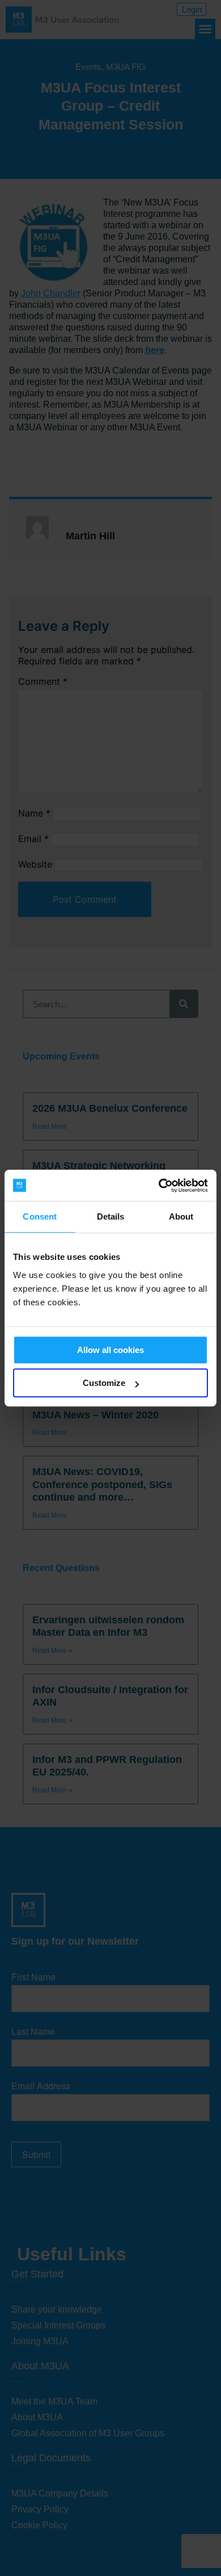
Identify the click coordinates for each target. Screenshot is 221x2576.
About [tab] (181, 1216)
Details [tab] (111, 1216)
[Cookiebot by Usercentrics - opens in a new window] (159, 1186)
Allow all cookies (110, 1350)
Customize (104, 1383)
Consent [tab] (40, 1216)
